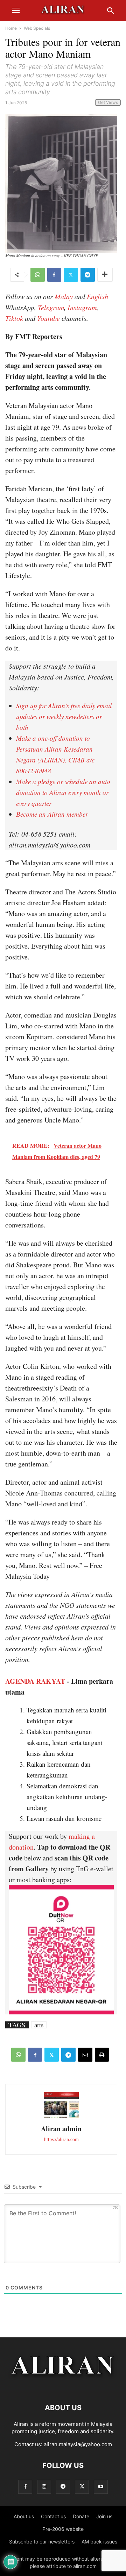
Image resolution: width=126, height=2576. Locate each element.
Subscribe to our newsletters (42, 2542)
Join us (104, 2516)
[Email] (85, 2055)
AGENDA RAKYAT (35, 1681)
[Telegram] (88, 275)
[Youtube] (101, 2487)
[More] (105, 275)
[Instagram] (44, 2487)
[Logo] (63, 2387)
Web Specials (37, 28)
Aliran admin (61, 2129)
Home (11, 28)
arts (39, 2025)
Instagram (82, 307)
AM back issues (99, 2542)
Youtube (48, 318)
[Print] (102, 2055)
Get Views (108, 102)
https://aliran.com (61, 2139)
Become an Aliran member (52, 814)
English (97, 296)
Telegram (51, 307)
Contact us (53, 2516)
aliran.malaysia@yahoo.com (78, 2444)
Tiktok (14, 318)
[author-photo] (61, 2117)
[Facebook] (54, 275)
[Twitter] (71, 275)
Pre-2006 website (63, 2529)
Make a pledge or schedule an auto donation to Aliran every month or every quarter (63, 792)
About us (24, 2516)
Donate (81, 2516)
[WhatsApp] (38, 275)
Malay (64, 296)
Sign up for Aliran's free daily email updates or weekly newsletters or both (64, 716)
